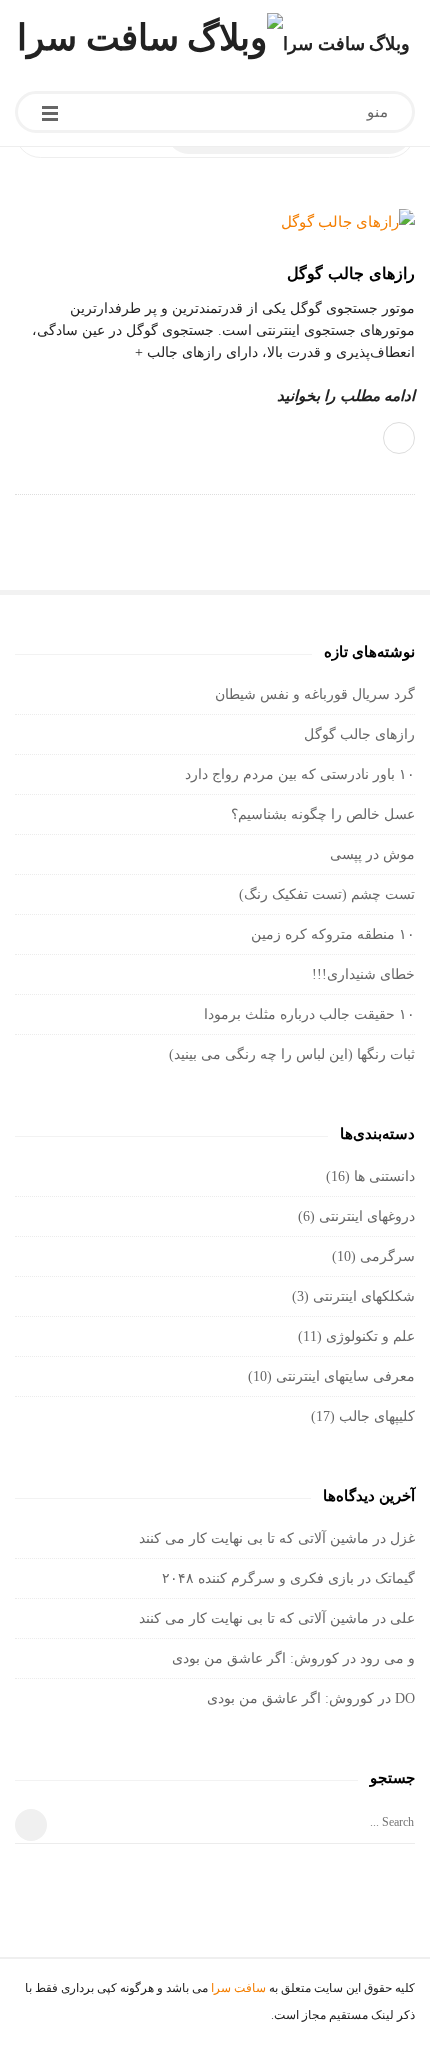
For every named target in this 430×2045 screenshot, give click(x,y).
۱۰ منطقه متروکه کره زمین (333, 934)
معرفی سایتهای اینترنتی (345, 1376)
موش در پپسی (372, 854)
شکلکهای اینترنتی (364, 1296)
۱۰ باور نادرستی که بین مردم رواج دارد (300, 774)
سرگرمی (387, 1256)
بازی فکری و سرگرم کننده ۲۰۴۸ (258, 1578)
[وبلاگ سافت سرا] (150, 38)
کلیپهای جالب (377, 1416)
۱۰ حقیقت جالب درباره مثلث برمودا (309, 1014)
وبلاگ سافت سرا (346, 44)
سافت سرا (238, 1988)
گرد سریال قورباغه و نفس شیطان (315, 694)
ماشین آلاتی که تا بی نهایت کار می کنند (254, 1538)
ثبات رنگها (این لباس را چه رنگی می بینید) (292, 1054)
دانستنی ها (384, 1176)
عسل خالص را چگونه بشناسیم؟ (323, 814)
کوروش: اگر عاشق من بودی (255, 1658)
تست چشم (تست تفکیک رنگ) (327, 894)
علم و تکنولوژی (370, 1336)
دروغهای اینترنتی (367, 1216)
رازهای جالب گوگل (351, 273)
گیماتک (395, 1578)
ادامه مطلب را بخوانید (346, 396)
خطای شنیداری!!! (363, 974)
